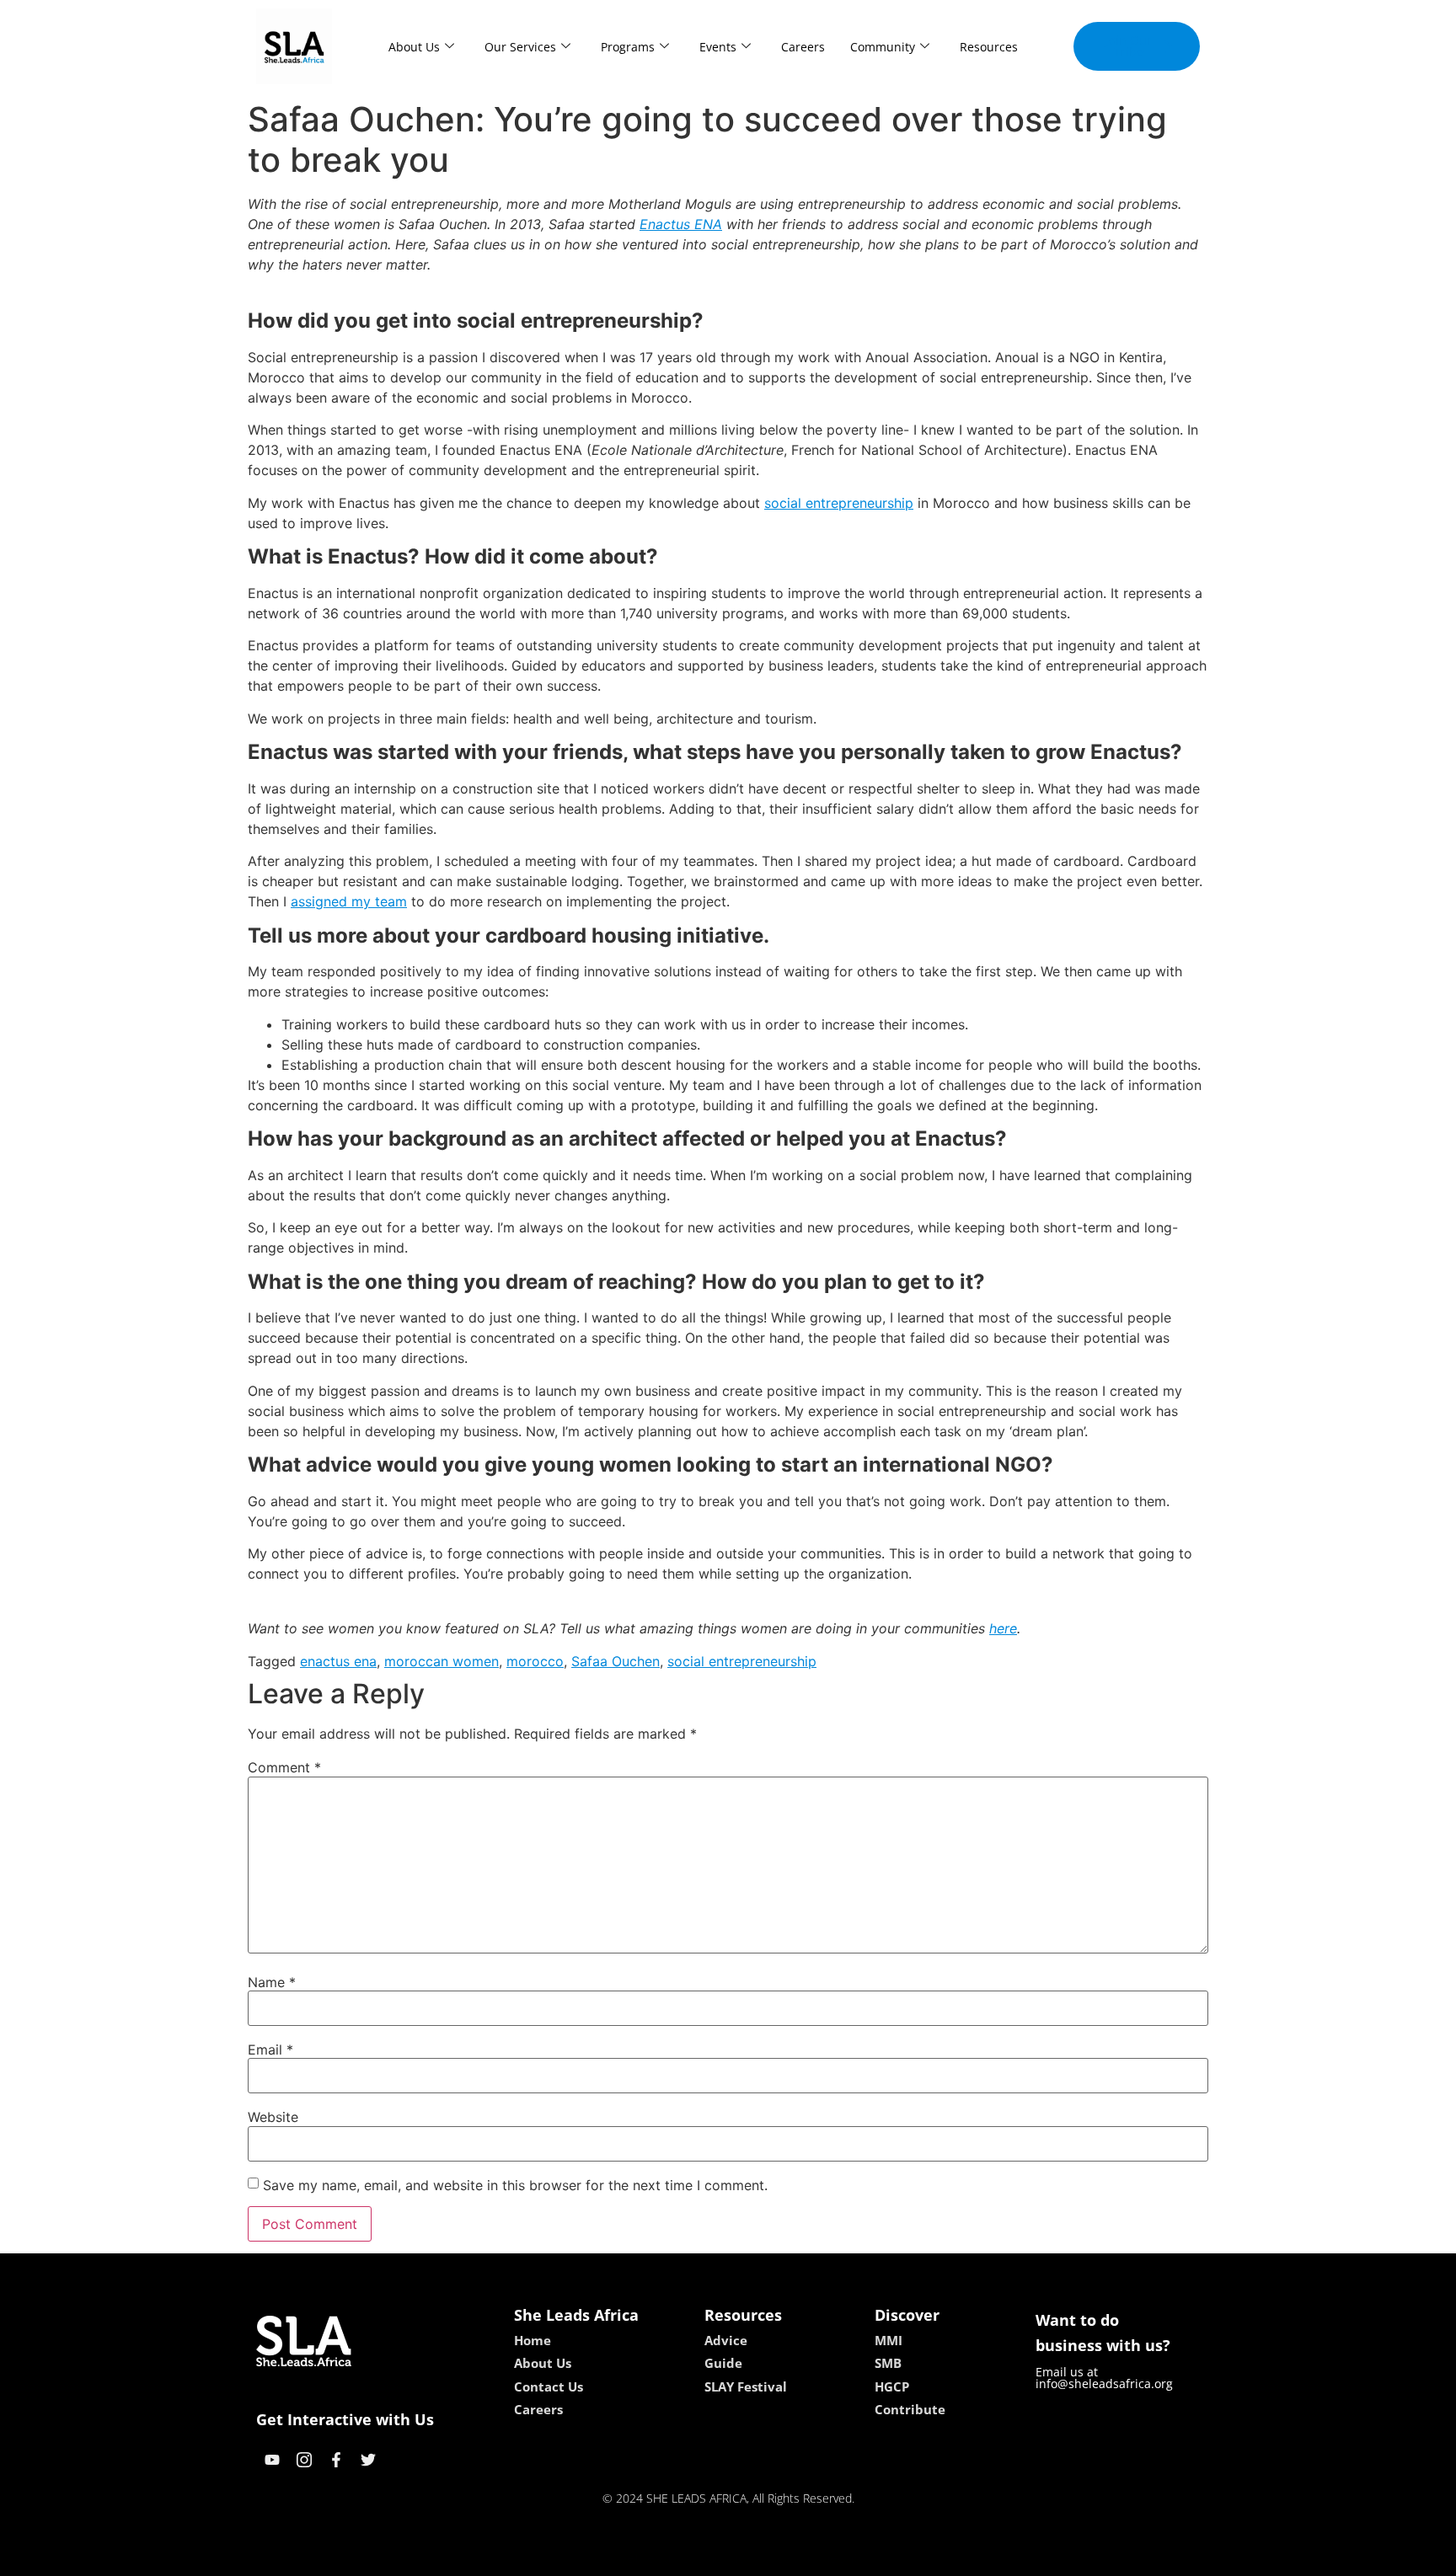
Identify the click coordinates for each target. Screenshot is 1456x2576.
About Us (414, 47)
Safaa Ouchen (616, 1661)
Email (270, 2050)
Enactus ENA (681, 224)
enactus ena (338, 1661)
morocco (535, 1661)
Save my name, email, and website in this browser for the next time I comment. (515, 2185)
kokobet (613, 2557)
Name (272, 1982)
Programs (628, 47)
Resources (989, 47)
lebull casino (683, 2557)
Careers (803, 47)
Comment (284, 1767)
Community (883, 47)
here (1003, 1628)
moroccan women (442, 1661)
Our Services (520, 47)
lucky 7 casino (773, 2557)
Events (718, 47)
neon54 (846, 2557)
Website (273, 2117)
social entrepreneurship (839, 503)
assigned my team (349, 901)
